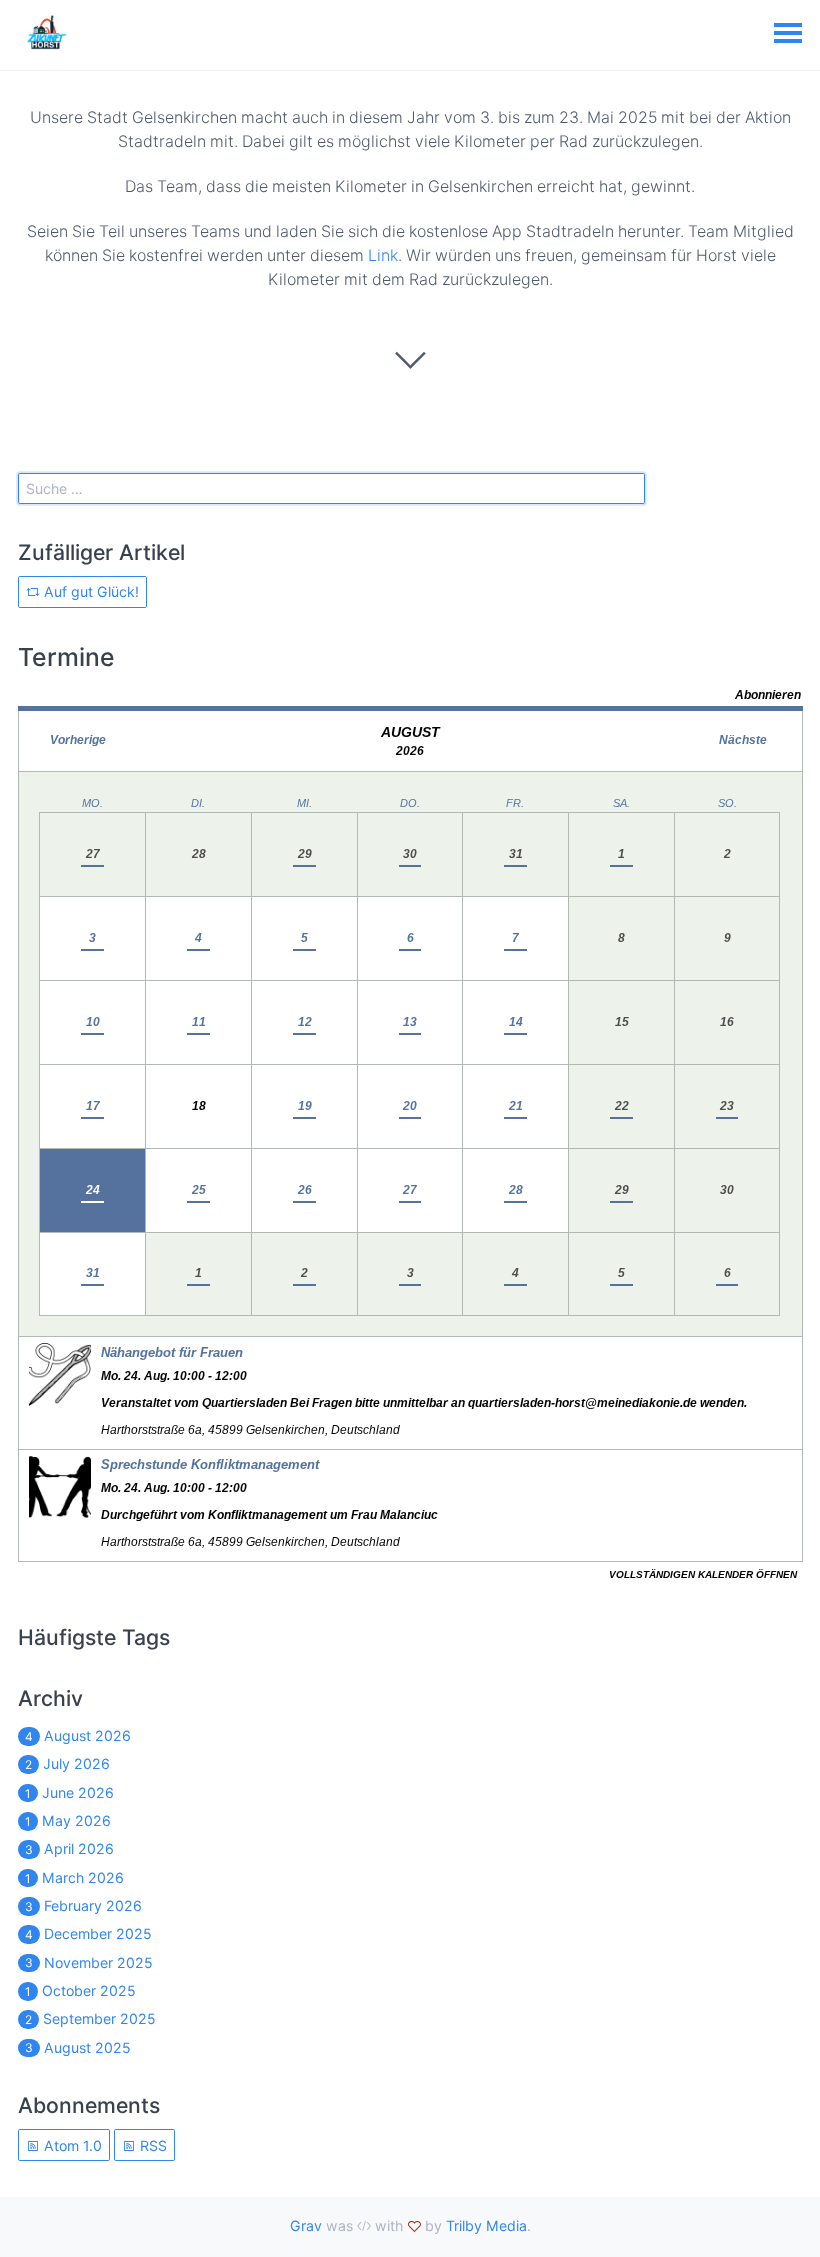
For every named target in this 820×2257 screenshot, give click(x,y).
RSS (151, 2145)
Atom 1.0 (71, 2145)
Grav (306, 2225)
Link (383, 255)
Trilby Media (486, 2225)
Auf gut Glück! (89, 591)
